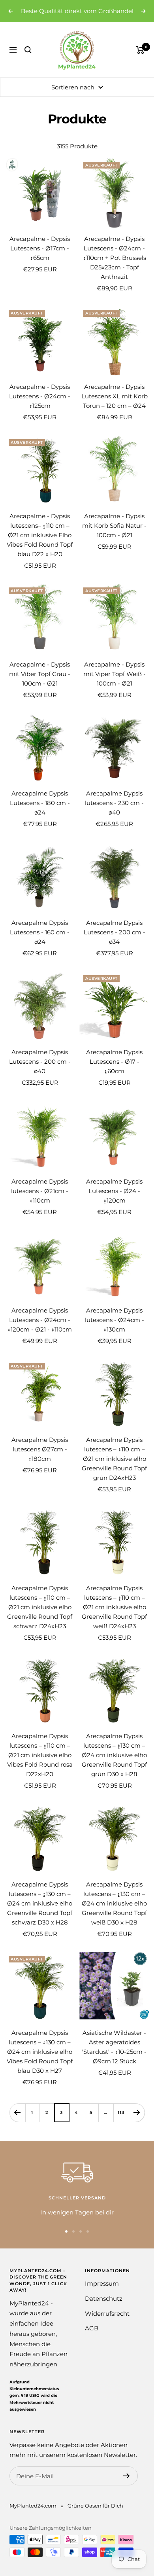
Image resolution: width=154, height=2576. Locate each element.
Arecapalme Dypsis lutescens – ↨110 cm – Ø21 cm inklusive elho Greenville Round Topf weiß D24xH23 (114, 1617)
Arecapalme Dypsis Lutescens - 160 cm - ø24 (40, 942)
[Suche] (28, 60)
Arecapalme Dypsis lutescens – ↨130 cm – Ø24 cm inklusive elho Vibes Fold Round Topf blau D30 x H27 (40, 2062)
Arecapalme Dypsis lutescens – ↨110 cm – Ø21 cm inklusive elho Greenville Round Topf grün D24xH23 (114, 1469)
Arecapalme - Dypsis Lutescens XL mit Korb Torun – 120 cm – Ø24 (115, 406)
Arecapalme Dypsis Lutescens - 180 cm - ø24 (40, 813)
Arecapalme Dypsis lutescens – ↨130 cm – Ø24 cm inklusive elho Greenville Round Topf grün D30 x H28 (114, 1765)
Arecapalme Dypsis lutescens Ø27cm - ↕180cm (40, 1459)
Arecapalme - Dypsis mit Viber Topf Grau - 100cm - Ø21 (40, 684)
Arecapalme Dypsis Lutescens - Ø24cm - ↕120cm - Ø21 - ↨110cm (40, 1330)
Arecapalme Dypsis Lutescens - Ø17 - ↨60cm (114, 1072)
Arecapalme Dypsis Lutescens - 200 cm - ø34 (115, 942)
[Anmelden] (127, 2486)
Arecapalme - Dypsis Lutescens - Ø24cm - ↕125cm (40, 406)
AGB (92, 2338)
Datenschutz (104, 2309)
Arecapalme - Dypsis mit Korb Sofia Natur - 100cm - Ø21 (114, 536)
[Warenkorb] (140, 60)
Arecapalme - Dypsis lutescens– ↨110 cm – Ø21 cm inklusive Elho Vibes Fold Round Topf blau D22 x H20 (40, 545)
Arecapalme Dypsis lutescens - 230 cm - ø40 (114, 813)
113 (121, 2122)
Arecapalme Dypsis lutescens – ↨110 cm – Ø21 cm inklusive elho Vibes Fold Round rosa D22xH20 (40, 1765)
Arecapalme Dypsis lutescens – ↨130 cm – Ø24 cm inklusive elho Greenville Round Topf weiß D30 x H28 (114, 1914)
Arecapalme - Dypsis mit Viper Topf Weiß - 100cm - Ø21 (115, 684)
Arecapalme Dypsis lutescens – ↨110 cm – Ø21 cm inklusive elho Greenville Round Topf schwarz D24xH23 (40, 1617)
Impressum (102, 2294)
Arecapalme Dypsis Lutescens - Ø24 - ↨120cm (114, 1201)
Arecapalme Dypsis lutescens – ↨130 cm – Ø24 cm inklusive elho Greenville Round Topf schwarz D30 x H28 (40, 1914)
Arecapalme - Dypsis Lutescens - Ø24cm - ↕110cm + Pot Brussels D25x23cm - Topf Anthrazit (115, 268)
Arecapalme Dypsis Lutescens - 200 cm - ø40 (40, 1072)
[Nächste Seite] (137, 2122)
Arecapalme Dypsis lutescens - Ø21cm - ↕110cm (40, 1201)
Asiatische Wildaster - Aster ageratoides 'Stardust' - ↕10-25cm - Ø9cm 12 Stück (114, 2057)
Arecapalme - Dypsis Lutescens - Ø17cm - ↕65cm (40, 258)
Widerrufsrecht (107, 2323)
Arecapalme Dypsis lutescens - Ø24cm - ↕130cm (115, 1330)
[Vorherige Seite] (17, 2122)
